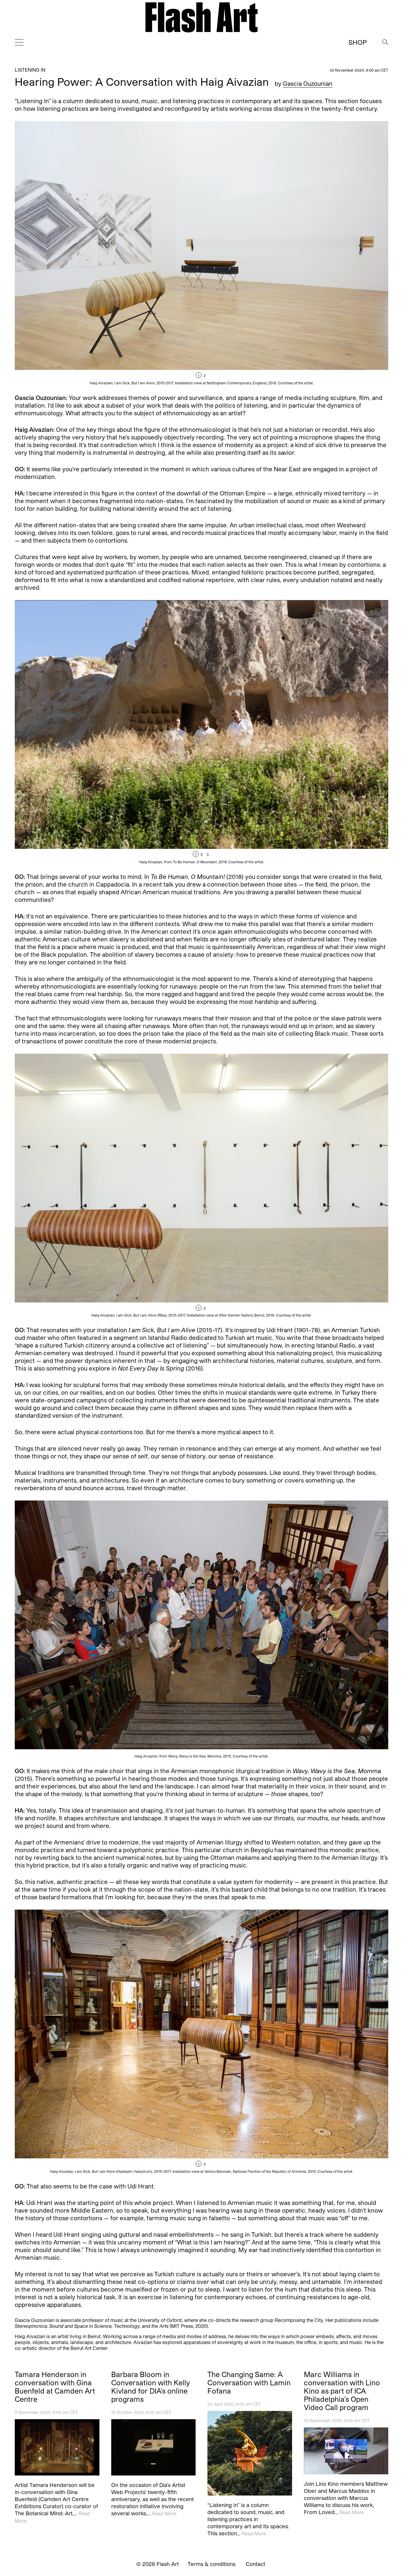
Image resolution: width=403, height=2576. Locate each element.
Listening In (30, 70)
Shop (358, 42)
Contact (255, 2564)
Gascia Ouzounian (308, 83)
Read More (164, 2513)
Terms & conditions (212, 2564)
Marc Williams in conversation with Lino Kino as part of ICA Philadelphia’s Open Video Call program (342, 2391)
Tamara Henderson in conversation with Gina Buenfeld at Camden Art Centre (55, 2387)
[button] (295, 253)
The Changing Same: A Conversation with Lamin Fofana (249, 2383)
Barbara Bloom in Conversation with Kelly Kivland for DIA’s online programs (151, 2387)
